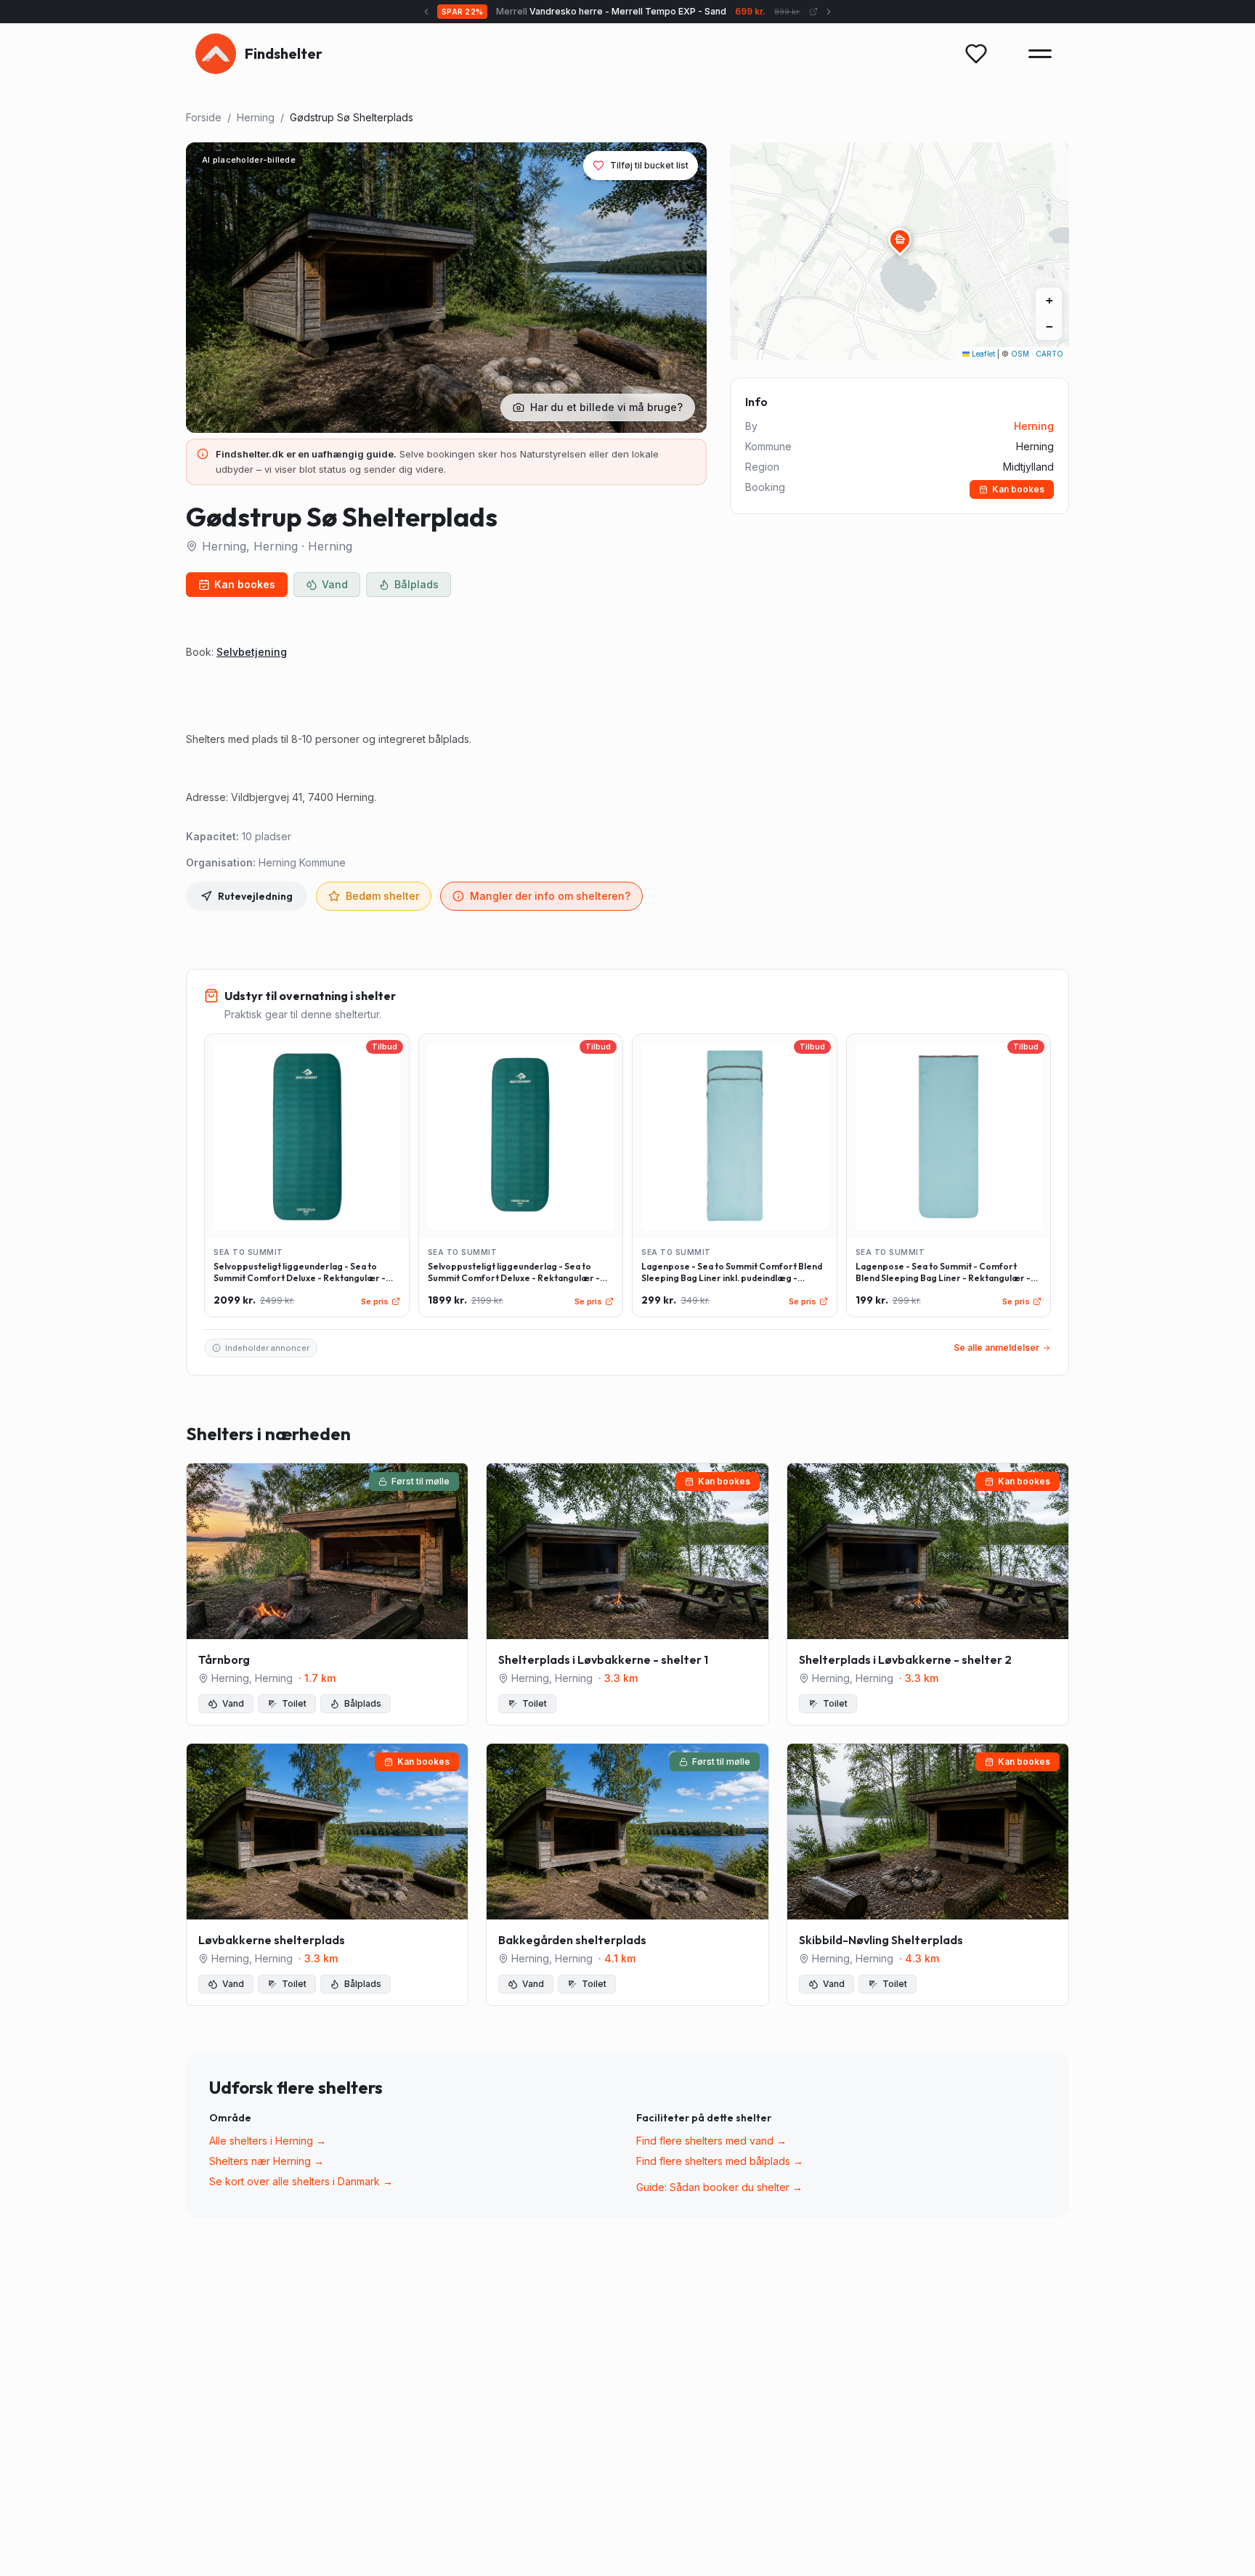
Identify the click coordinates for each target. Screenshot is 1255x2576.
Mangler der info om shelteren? (550, 896)
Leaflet (982, 354)
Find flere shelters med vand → (711, 2141)
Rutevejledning (255, 896)
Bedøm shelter (382, 896)
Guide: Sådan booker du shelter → (719, 2187)
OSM (1020, 354)
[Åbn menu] (1040, 54)
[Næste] (811, 12)
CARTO (1049, 354)
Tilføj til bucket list (649, 165)
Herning (256, 117)
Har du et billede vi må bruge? (606, 407)
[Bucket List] (976, 54)
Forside (204, 117)
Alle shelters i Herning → (268, 2141)
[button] (900, 240)
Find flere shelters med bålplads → (720, 2161)
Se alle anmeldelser (996, 1348)
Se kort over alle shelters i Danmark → (301, 2181)
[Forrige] (445, 12)
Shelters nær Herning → (267, 2161)
